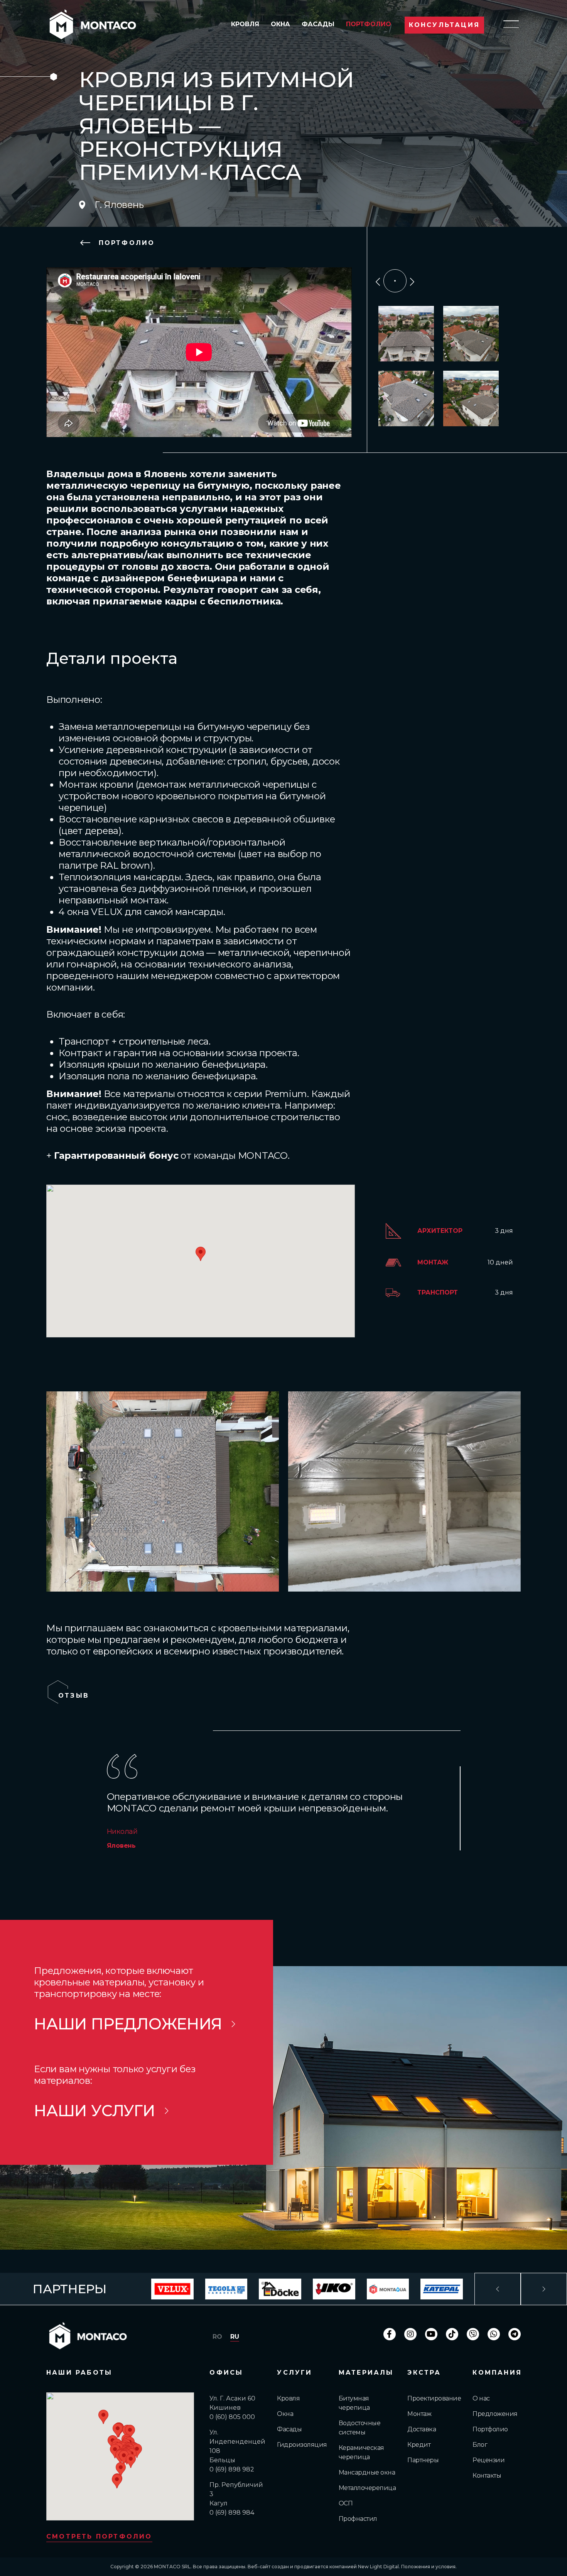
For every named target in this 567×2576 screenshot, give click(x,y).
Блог (480, 2445)
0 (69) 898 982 (232, 2469)
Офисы (226, 2373)
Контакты (487, 2476)
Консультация (444, 25)
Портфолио (369, 24)
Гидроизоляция (302, 2445)
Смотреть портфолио (99, 2536)
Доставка (422, 2429)
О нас (481, 2398)
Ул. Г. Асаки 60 (232, 2398)
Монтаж (419, 2414)
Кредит (419, 2445)
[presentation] (378, 281)
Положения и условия (428, 2567)
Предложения (495, 2414)
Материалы (366, 2373)
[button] (118, 2430)
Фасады (318, 24)
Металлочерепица (367, 2488)
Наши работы (79, 2373)
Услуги (294, 2373)
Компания (497, 2373)
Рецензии (489, 2460)
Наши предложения (128, 2024)
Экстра (424, 2373)
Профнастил (358, 2519)
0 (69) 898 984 (232, 2513)
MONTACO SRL (172, 2567)
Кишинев (225, 2408)
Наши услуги (94, 2111)
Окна (280, 24)
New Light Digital (378, 2567)
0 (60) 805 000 (232, 2417)
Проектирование (434, 2398)
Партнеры (423, 2460)
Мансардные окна (367, 2472)
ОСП (346, 2503)
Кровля (245, 24)
